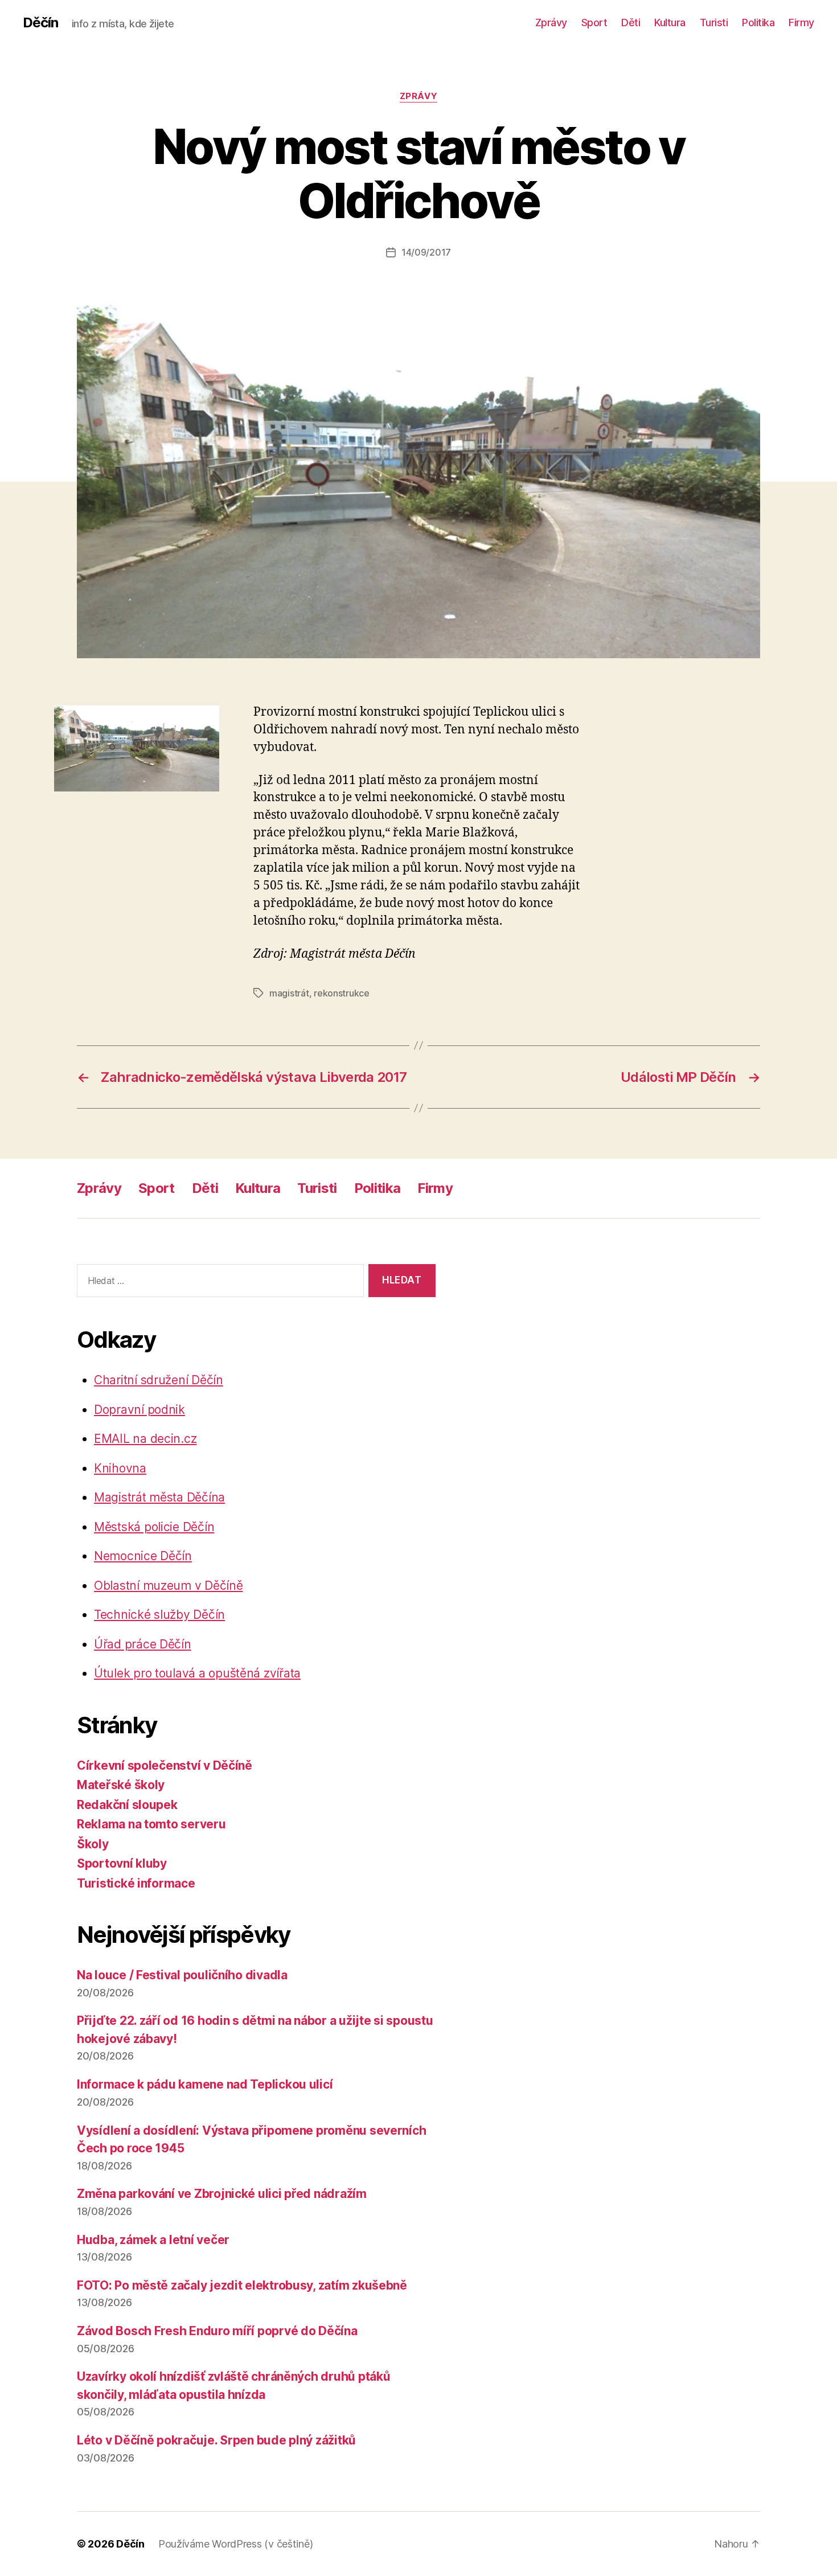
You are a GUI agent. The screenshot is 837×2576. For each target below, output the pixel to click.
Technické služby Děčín (159, 1615)
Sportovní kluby (122, 1863)
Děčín (40, 23)
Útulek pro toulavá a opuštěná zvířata (197, 1673)
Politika (758, 22)
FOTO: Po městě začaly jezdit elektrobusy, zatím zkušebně (242, 2285)
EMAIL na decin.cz (145, 1439)
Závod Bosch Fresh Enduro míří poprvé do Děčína (217, 2331)
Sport (594, 22)
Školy (93, 1844)
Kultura (670, 22)
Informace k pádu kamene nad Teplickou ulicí (205, 2084)
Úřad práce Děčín (143, 1644)
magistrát (289, 993)
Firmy (801, 22)
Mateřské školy (121, 1785)
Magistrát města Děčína (159, 1497)
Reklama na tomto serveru (151, 1824)
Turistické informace (136, 1883)
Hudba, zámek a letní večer (153, 2240)
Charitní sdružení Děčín (159, 1380)
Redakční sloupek (127, 1805)
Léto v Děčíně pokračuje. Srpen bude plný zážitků (216, 2440)
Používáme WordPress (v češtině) (236, 2544)
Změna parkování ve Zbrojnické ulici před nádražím (222, 2194)
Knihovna (120, 1468)
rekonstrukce (342, 993)
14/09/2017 (426, 252)
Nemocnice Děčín (143, 1556)
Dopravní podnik (139, 1410)
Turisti (714, 22)
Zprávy (551, 22)
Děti (631, 22)
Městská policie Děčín (154, 1527)
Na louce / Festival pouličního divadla (182, 1975)
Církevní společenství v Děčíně (165, 1765)
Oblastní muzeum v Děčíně (169, 1586)
